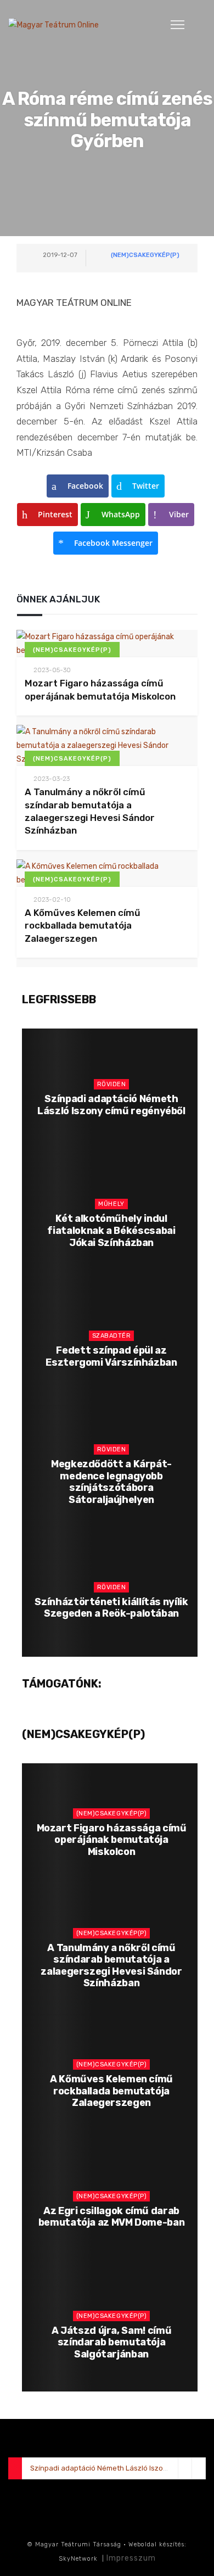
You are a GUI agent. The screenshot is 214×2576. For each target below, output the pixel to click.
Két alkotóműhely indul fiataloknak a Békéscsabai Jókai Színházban (111, 1230)
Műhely (111, 1204)
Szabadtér (112, 1336)
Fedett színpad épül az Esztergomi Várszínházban (111, 1356)
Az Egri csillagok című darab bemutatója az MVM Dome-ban (112, 2217)
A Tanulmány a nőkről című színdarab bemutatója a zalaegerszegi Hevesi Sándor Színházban (111, 1966)
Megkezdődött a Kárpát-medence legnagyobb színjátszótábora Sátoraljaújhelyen (111, 1482)
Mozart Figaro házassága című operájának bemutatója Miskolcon (112, 1840)
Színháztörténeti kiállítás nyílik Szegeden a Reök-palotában (111, 1608)
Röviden (112, 1084)
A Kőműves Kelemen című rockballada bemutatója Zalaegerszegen (83, 926)
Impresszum (131, 2558)
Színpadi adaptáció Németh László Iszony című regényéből (111, 1105)
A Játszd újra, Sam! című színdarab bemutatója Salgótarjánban (111, 2342)
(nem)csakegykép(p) (145, 255)
